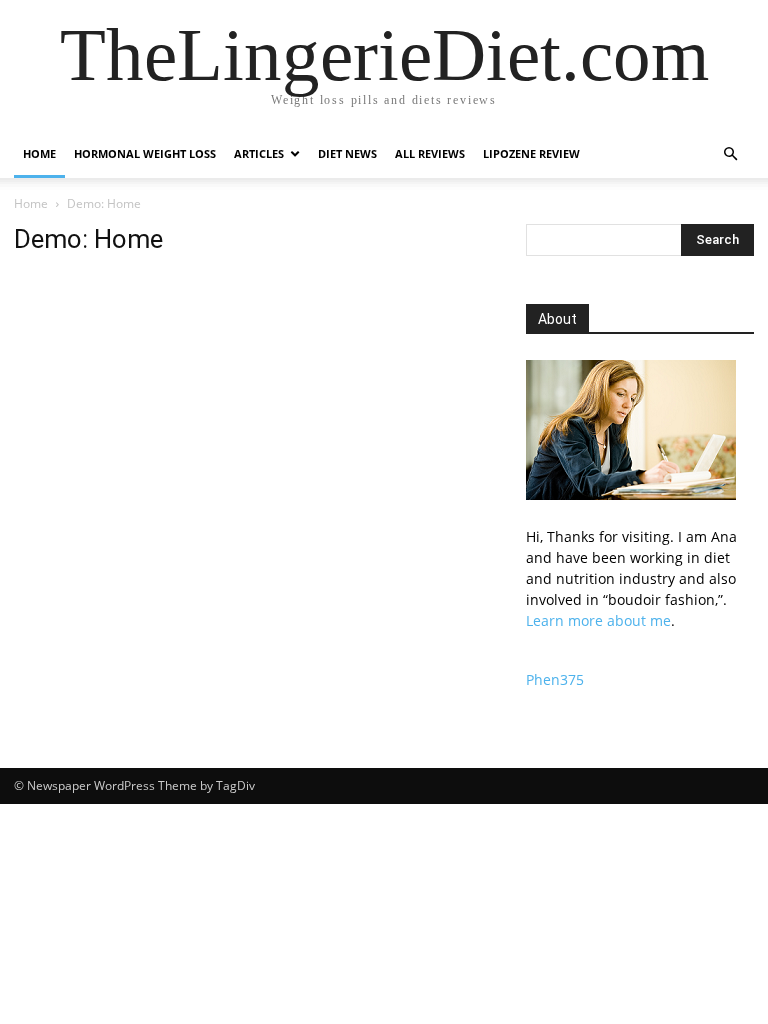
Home (39, 153)
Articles (259, 153)
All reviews (430, 153)
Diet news (347, 153)
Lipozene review (531, 153)
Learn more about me (598, 620)
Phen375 (555, 679)
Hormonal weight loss (145, 153)
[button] (730, 154)
